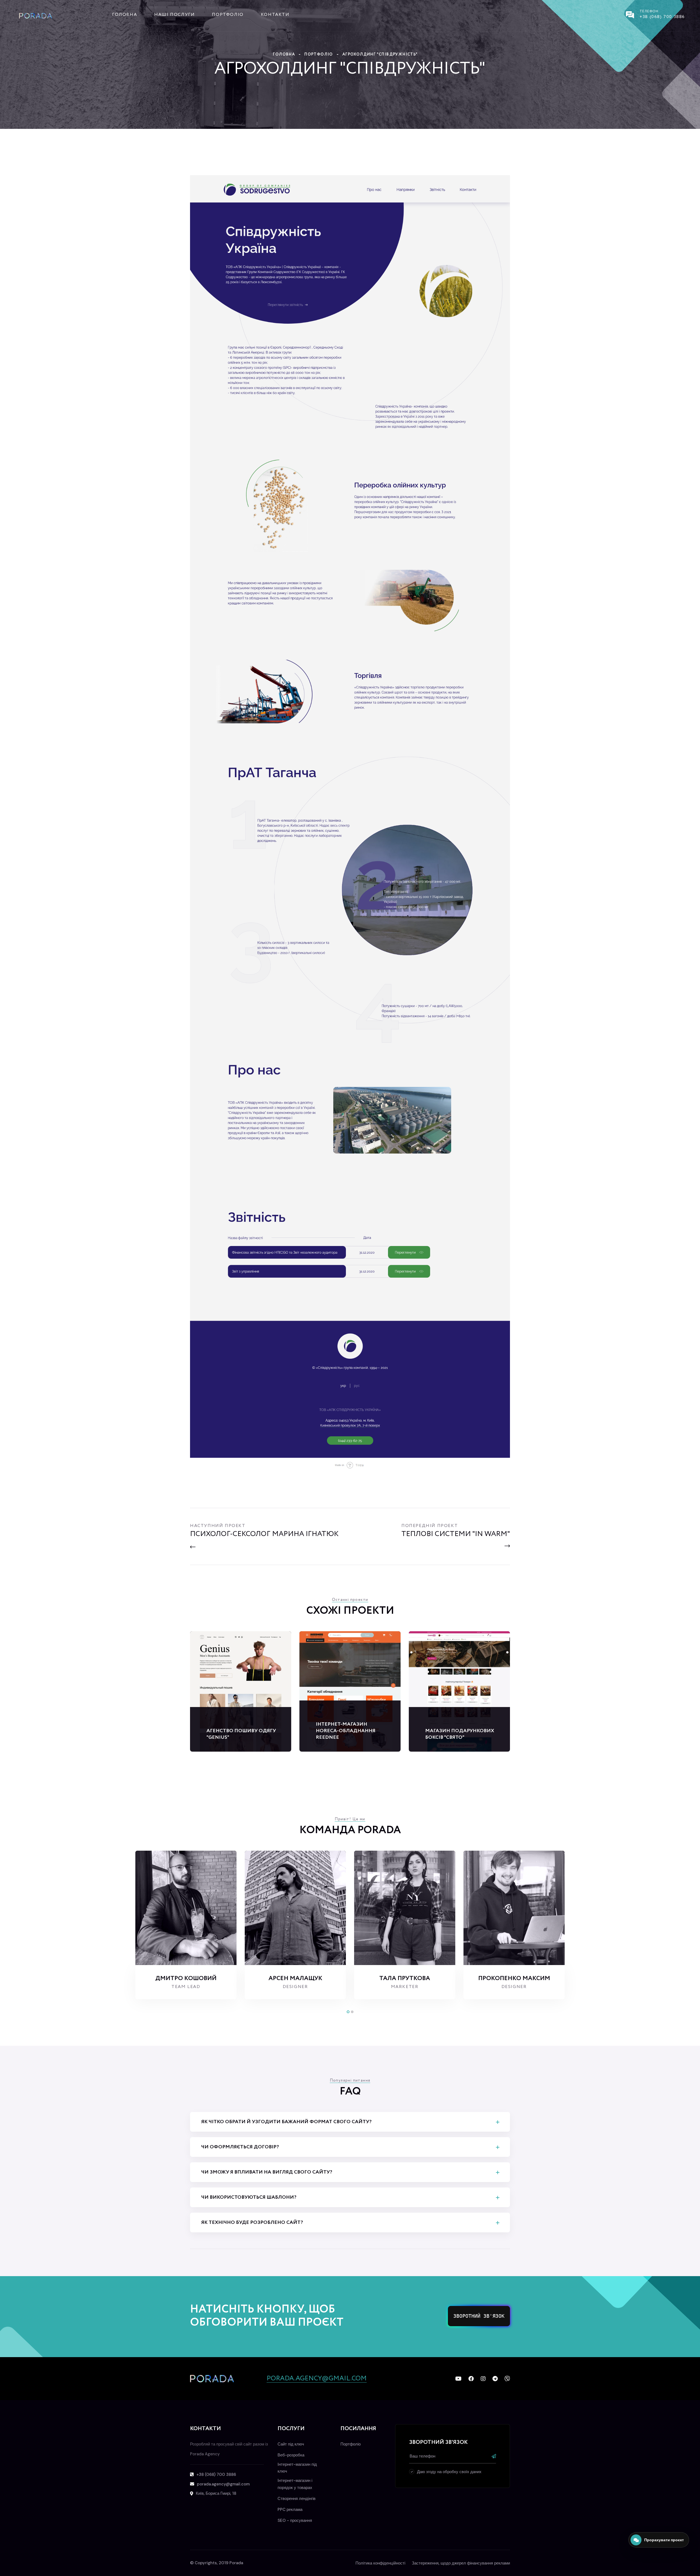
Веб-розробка (291, 2455)
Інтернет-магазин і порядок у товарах (295, 2484)
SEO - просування (295, 2520)
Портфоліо (228, 15)
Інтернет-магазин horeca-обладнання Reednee (346, 1731)
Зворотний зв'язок (479, 2316)
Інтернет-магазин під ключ (297, 2468)
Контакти (275, 15)
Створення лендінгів (297, 2499)
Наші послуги (174, 15)
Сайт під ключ (291, 2444)
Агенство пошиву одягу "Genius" (241, 1734)
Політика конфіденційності (380, 2563)
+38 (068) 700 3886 (662, 17)
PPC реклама (290, 2510)
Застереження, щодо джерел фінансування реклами (461, 2563)
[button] (348, 2012)
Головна (125, 15)
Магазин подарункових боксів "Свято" (460, 1734)
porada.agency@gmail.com (317, 2379)
